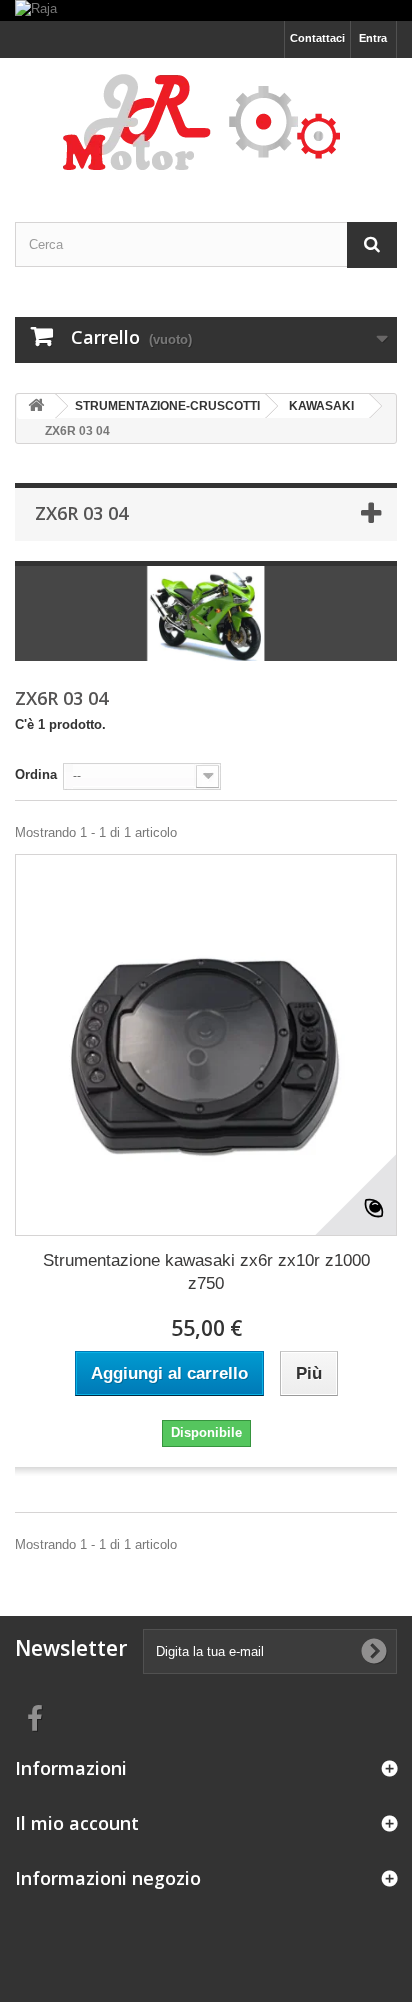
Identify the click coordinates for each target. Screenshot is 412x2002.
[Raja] (206, 10)
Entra (373, 38)
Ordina (36, 774)
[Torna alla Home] (36, 406)
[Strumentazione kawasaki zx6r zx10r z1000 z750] (206, 1045)
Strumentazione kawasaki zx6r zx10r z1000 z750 (206, 1272)
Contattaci (317, 38)
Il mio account (77, 1823)
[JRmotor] (206, 122)
